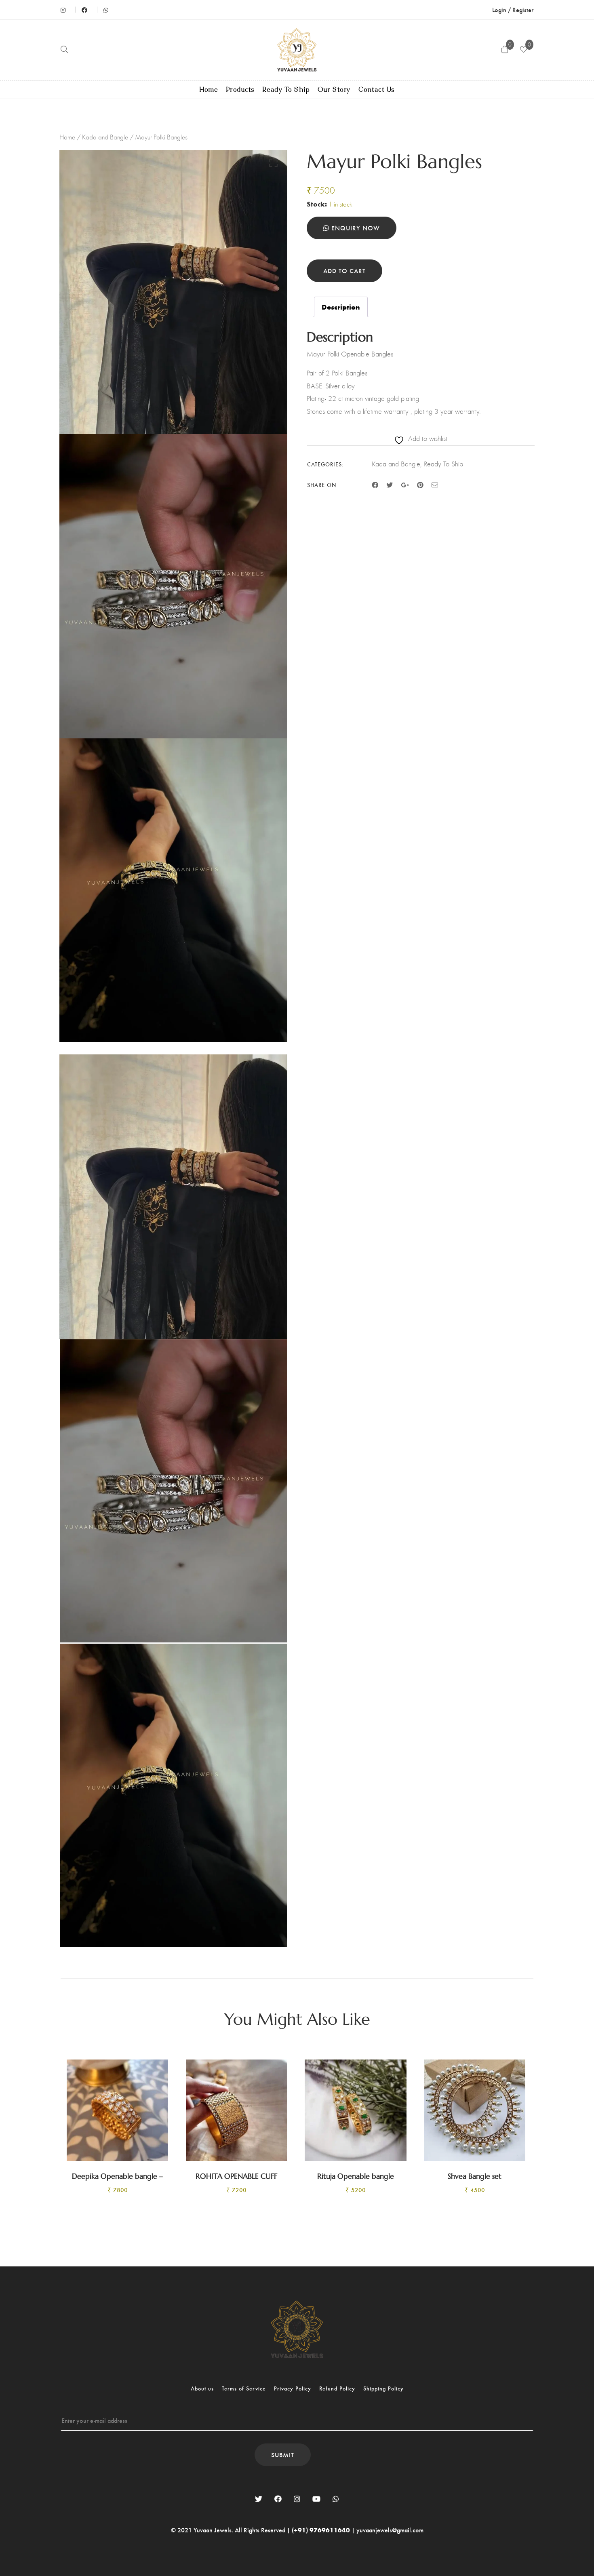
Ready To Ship (286, 90)
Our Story (334, 90)
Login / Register (513, 9)
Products (240, 90)
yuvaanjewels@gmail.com (390, 2530)
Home (209, 90)
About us (202, 2388)
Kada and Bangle (105, 137)
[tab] (341, 307)
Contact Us (377, 90)
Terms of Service (244, 2388)
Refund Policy (337, 2388)
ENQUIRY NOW (355, 228)
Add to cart (344, 271)
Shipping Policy (383, 2388)
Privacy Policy (293, 2388)
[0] (524, 50)
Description (341, 307)
